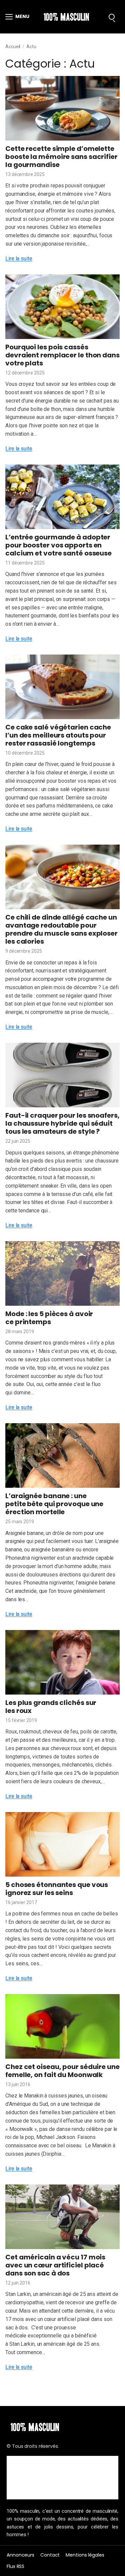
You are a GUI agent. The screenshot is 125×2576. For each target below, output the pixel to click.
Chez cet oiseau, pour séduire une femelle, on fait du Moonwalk (62, 2071)
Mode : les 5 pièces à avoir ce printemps (49, 1318)
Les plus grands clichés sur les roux (51, 1707)
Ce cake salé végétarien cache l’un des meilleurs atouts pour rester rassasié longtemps (58, 735)
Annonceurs (20, 2555)
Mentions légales (85, 2555)
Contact (50, 2555)
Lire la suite (19, 259)
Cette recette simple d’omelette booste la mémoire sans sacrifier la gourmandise (61, 157)
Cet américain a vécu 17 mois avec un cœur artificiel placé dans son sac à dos (55, 2265)
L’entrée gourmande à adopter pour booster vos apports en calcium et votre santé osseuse (58, 545)
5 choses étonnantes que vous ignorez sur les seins (57, 1889)
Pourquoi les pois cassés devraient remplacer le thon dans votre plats (62, 355)
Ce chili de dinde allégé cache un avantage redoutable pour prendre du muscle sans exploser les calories (61, 929)
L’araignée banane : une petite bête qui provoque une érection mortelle (54, 1504)
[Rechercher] (112, 17)
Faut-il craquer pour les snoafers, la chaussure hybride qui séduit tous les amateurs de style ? (62, 1123)
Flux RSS (15, 2566)
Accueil (13, 47)
